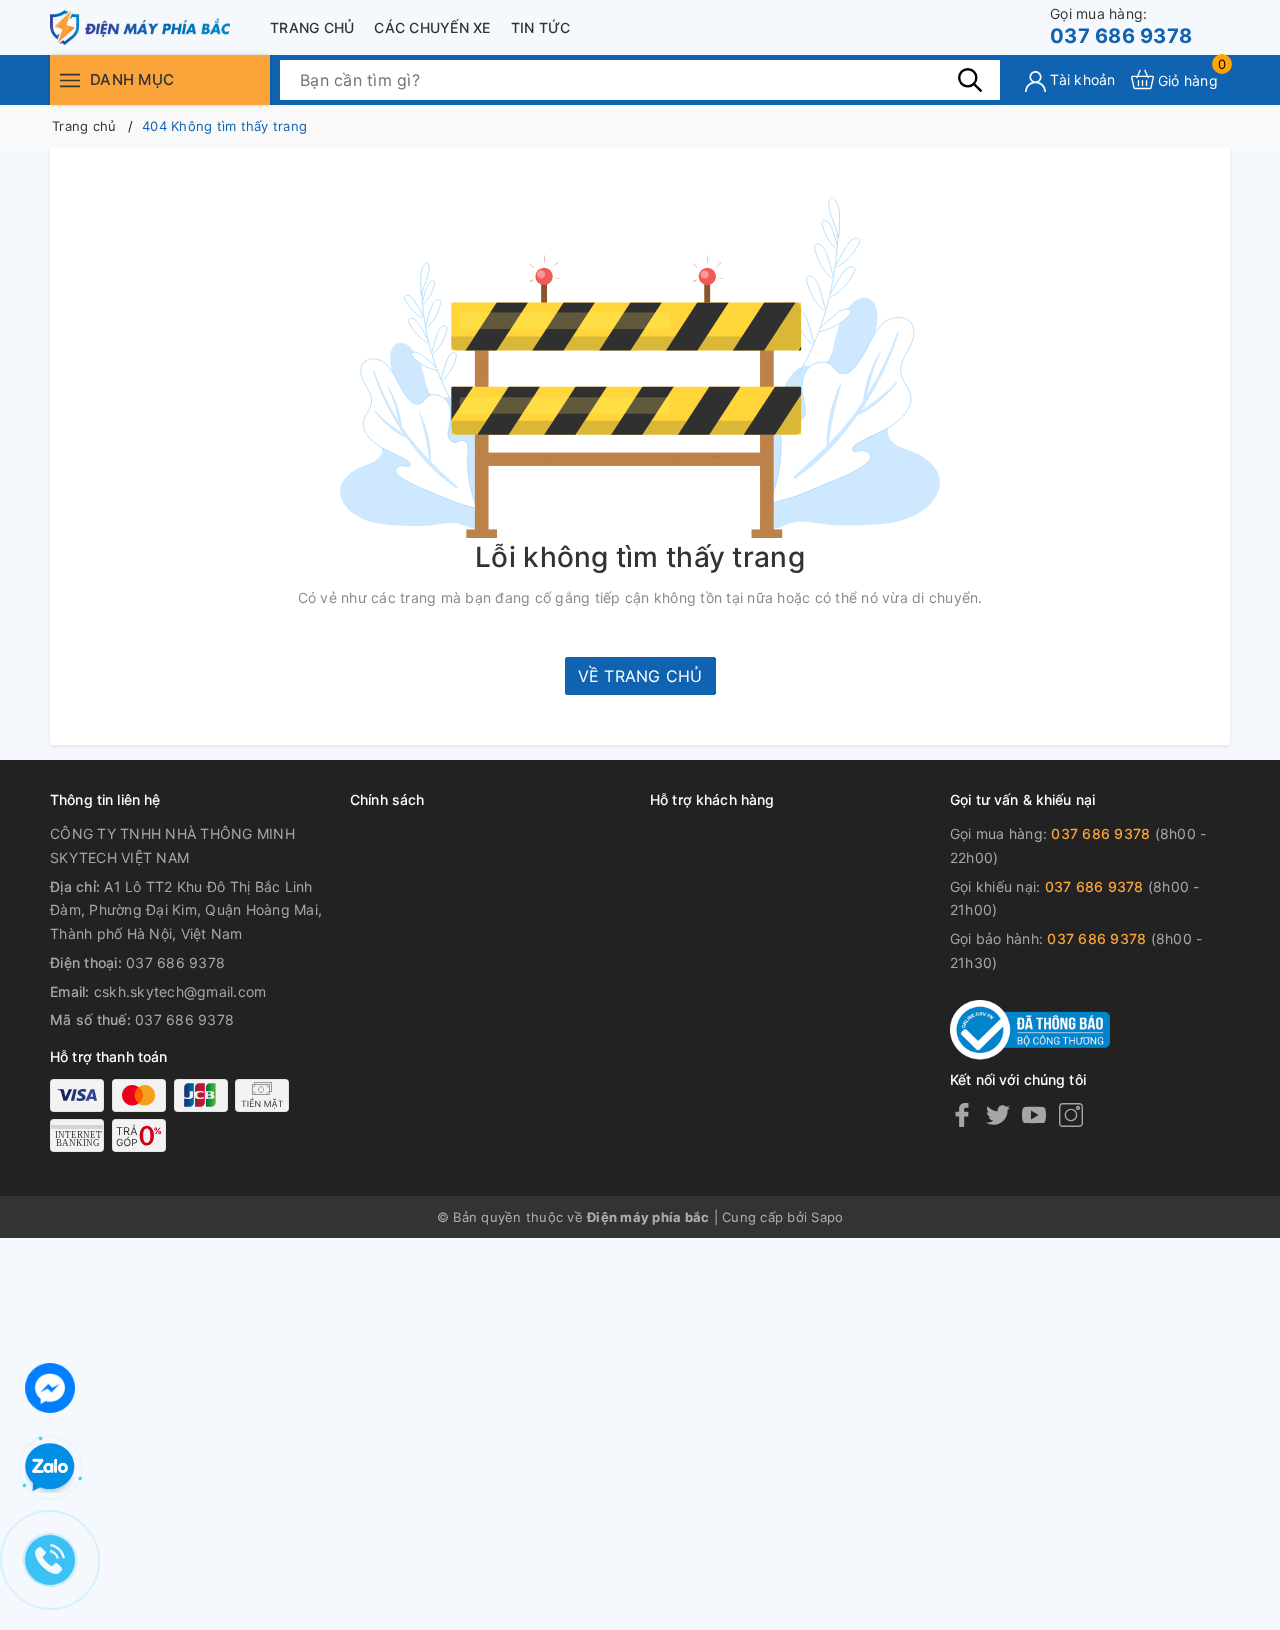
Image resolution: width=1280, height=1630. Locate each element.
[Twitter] (998, 1114)
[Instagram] (1071, 1114)
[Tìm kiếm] (970, 79)
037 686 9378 (1121, 26)
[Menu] (70, 79)
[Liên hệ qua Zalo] (50, 1468)
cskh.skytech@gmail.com (180, 991)
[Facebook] (962, 1114)
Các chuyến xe (432, 27)
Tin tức (541, 27)
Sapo (827, 1217)
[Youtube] (1034, 1114)
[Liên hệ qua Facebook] (50, 1385)
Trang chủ (312, 27)
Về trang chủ (640, 676)
